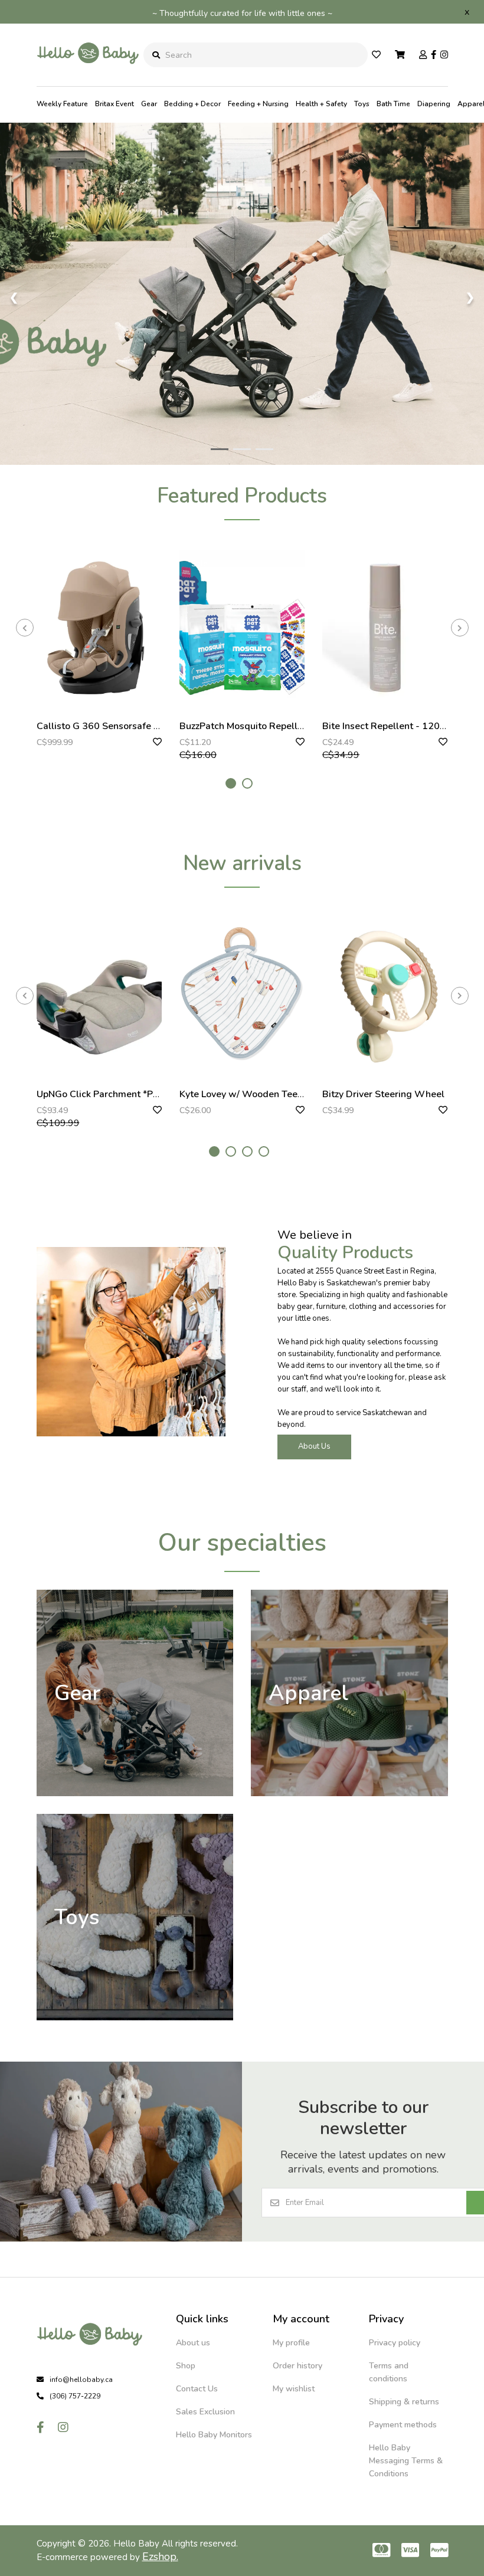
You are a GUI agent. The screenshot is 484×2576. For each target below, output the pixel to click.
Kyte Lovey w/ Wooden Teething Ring (261, 1094)
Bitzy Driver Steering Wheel (383, 1094)
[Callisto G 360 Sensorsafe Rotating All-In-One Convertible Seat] (99, 628)
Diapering (434, 104)
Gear (149, 104)
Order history (297, 2366)
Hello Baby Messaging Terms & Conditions (406, 2461)
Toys (362, 104)
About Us (314, 1446)
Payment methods (403, 2425)
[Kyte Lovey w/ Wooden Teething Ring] (242, 995)
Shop (186, 2366)
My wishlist (294, 2389)
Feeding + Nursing (258, 104)
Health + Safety (321, 104)
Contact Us (197, 2389)
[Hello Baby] (88, 77)
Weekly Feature (62, 104)
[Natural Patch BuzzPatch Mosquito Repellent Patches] (242, 628)
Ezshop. (160, 2557)
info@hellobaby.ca (81, 2380)
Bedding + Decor (192, 104)
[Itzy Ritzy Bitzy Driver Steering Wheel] (385, 995)
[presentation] (25, 628)
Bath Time (393, 104)
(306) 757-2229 (75, 2396)
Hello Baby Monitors (214, 2435)
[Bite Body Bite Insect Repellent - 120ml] (385, 628)
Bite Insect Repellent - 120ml (387, 726)
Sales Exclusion (205, 2412)
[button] (231, 783)
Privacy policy (395, 2343)
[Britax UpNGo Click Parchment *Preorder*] (99, 995)
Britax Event (115, 104)
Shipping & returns (404, 2402)
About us (193, 2343)
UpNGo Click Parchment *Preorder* (113, 1094)
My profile (291, 2343)
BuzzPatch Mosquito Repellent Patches (264, 726)
